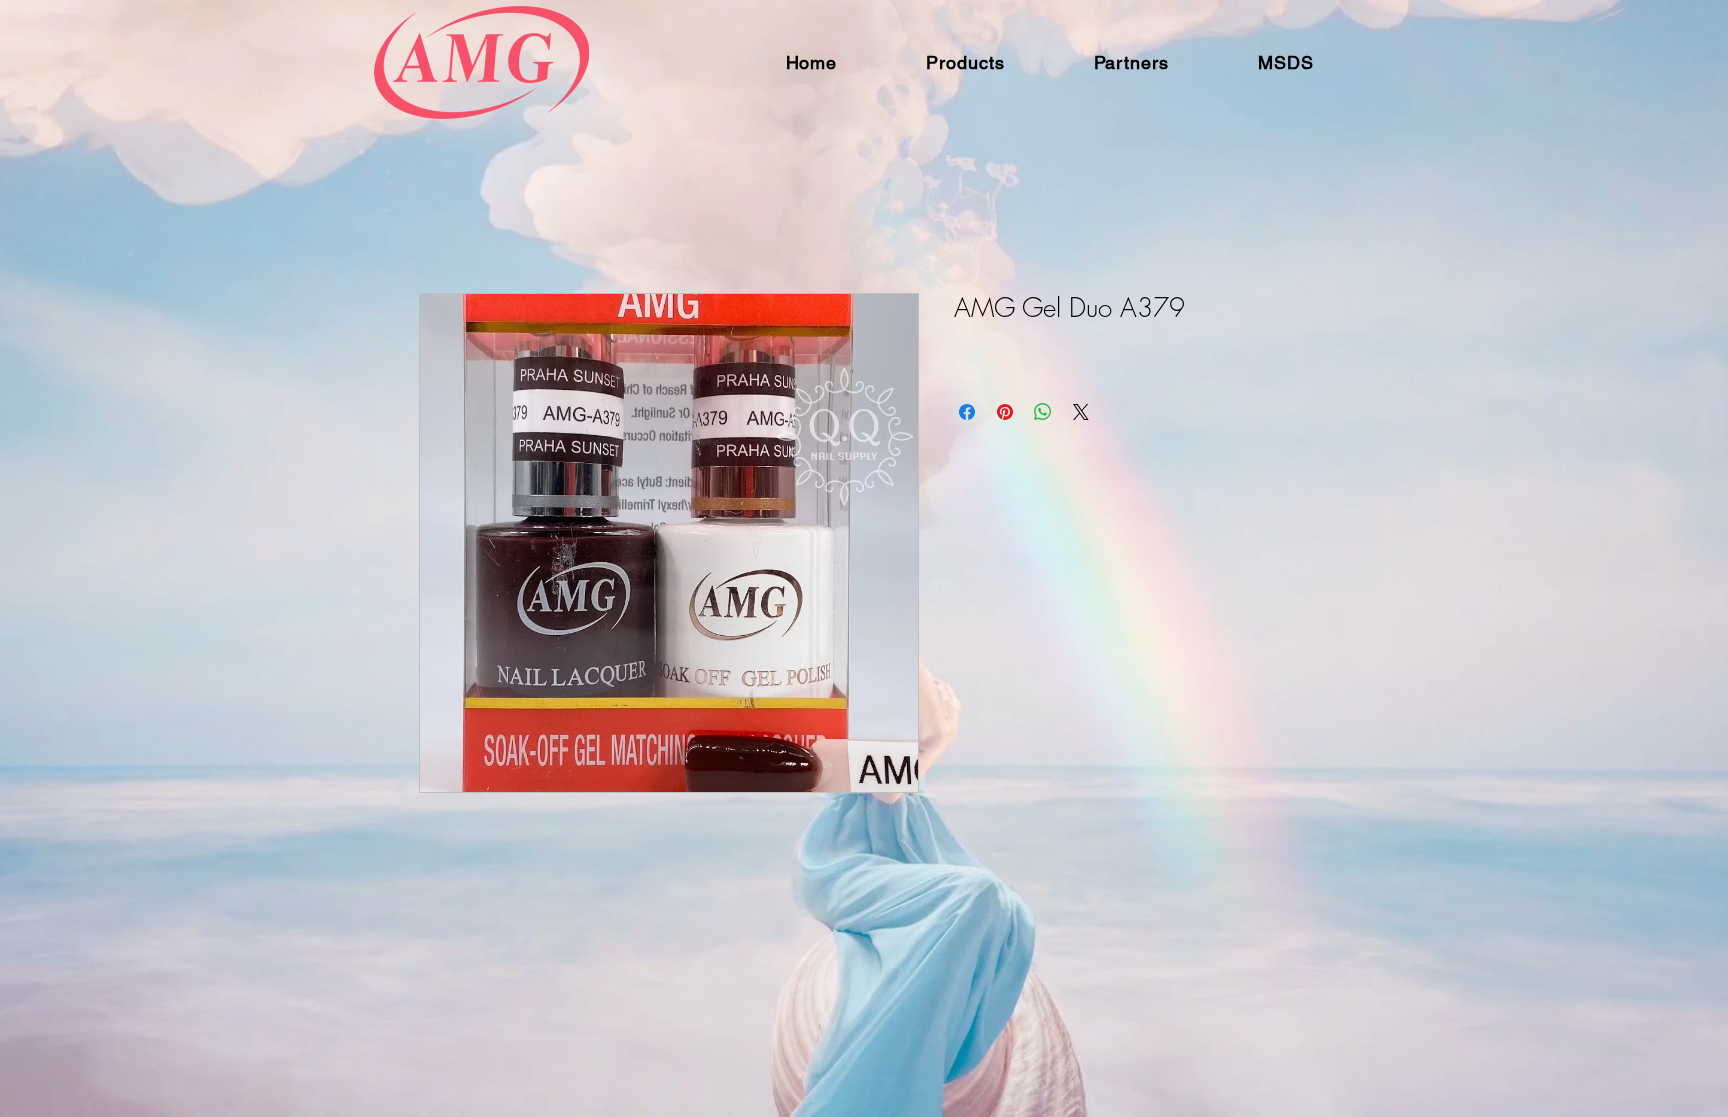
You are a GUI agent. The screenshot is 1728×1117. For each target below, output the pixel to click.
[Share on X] (1081, 412)
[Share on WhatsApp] (1043, 412)
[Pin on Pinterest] (1005, 412)
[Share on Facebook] (967, 412)
